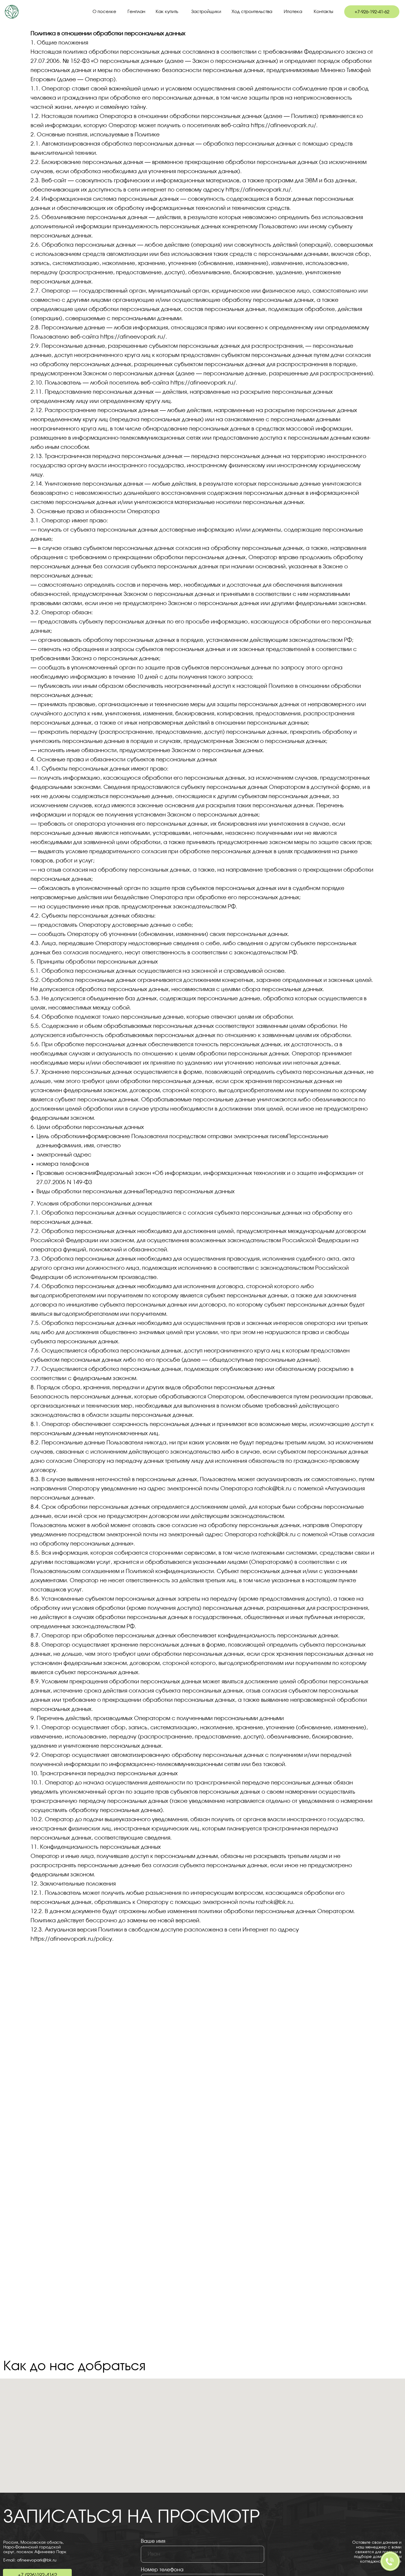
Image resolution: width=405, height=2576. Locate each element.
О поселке (104, 12)
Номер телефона (162, 2570)
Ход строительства (252, 12)
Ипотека (293, 12)
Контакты (323, 12)
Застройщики (206, 12)
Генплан (136, 12)
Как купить (167, 12)
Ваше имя (153, 2541)
